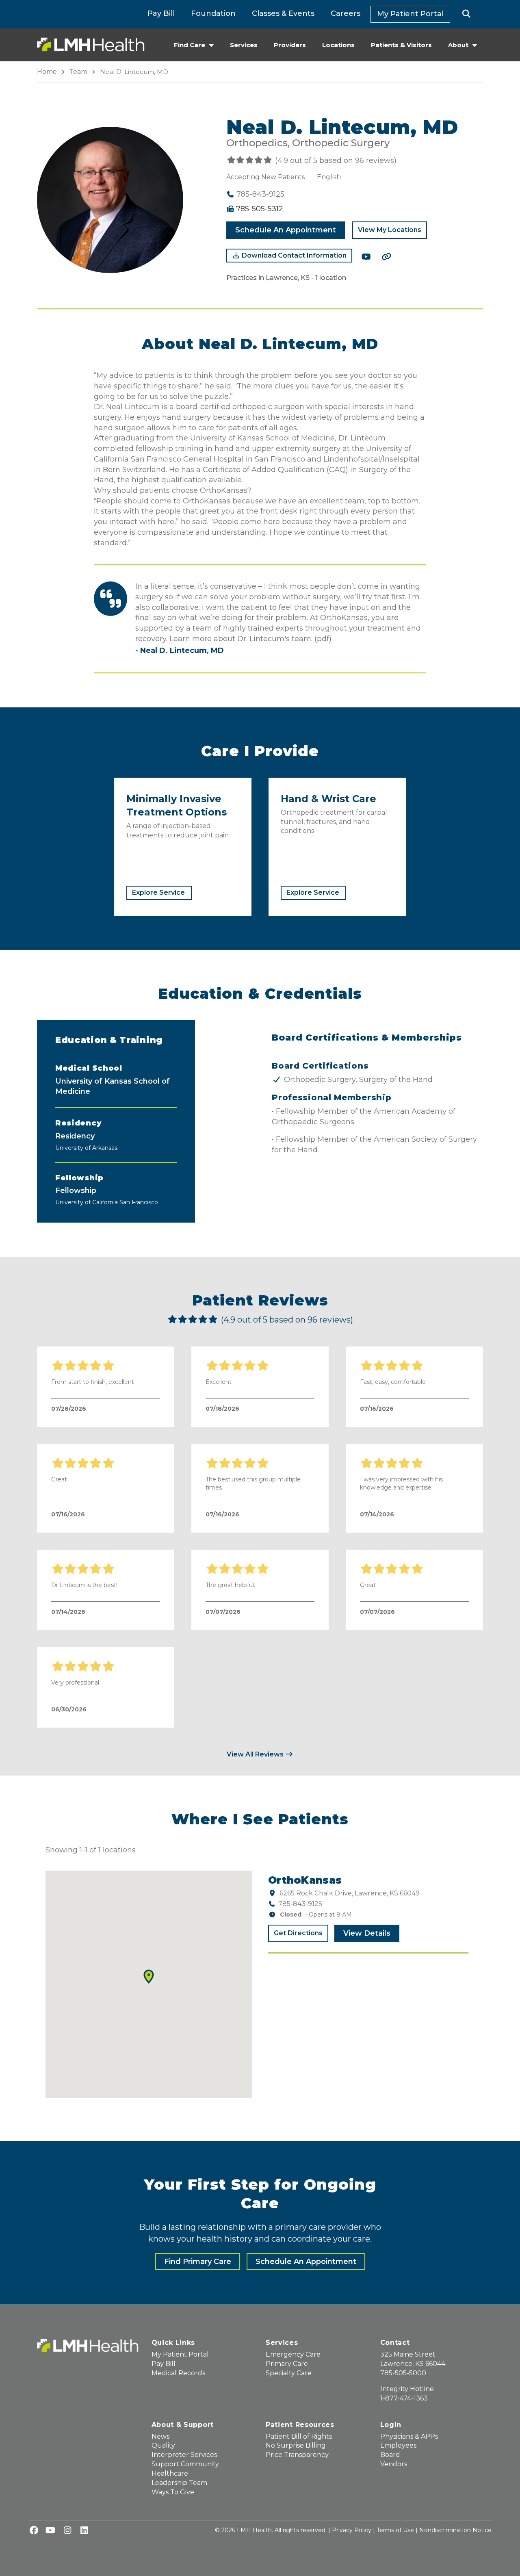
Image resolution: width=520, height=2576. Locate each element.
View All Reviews (256, 1754)
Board (390, 2455)
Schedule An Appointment (286, 230)
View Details (367, 1933)
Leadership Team (179, 2483)
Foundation (213, 13)
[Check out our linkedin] (84, 2531)
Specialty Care (289, 2373)
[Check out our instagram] (67, 2531)
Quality (163, 2445)
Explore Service (158, 892)
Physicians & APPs (409, 2436)
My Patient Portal (410, 14)
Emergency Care (293, 2354)
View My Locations (390, 230)
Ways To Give (173, 2492)
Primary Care (287, 2364)
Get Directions (298, 1933)
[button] (467, 14)
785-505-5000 (403, 2373)
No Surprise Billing (296, 2445)
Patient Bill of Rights (299, 2436)
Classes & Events (283, 13)
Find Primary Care (198, 2262)
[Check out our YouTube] (366, 257)
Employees (398, 2445)
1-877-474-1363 (404, 2398)
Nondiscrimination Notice (455, 2530)
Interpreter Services (184, 2455)
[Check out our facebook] (34, 2531)
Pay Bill (161, 13)
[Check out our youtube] (50, 2531)
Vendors (394, 2464)
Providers (290, 45)
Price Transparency (297, 2455)
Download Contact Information (293, 255)
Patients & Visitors (401, 45)
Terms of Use (395, 2530)
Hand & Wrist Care (328, 799)
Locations (338, 45)
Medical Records (178, 2373)
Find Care (190, 45)
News (160, 2436)
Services (244, 45)
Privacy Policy (352, 2530)
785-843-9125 (300, 1904)
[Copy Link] (386, 257)
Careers (346, 13)
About (458, 45)
